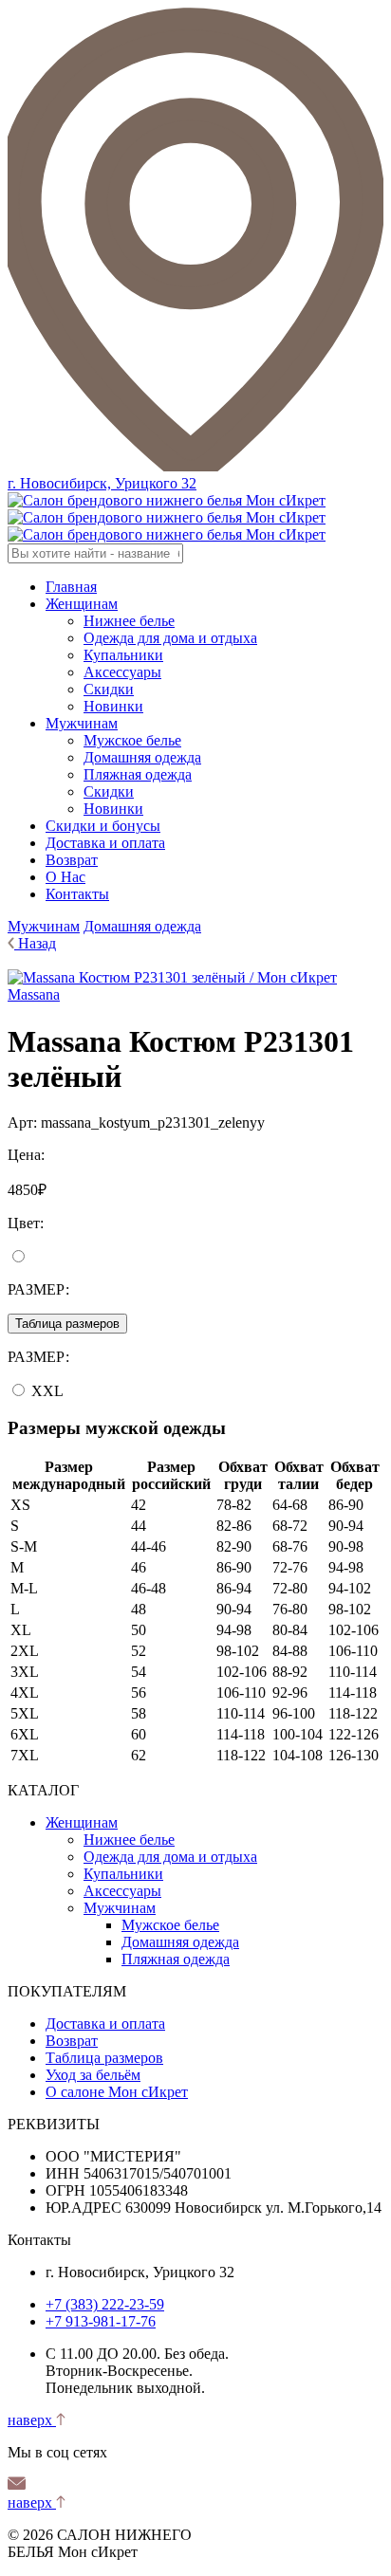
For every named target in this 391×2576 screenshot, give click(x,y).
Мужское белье (132, 740)
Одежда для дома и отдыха (170, 638)
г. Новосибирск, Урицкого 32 (102, 483)
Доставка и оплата (105, 843)
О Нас (65, 877)
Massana (34, 994)
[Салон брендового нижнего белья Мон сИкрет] (167, 517)
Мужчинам (82, 723)
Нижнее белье (129, 621)
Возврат (72, 860)
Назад (37, 943)
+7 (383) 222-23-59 (105, 2304)
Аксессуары (122, 672)
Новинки (113, 706)
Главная (71, 587)
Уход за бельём (93, 2075)
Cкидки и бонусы (103, 826)
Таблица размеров (67, 1324)
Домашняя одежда (142, 757)
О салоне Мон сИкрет (117, 2092)
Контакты (77, 894)
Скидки (109, 689)
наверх (32, 2420)
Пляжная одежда (138, 774)
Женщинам (82, 604)
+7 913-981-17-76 (101, 2321)
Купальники (123, 655)
